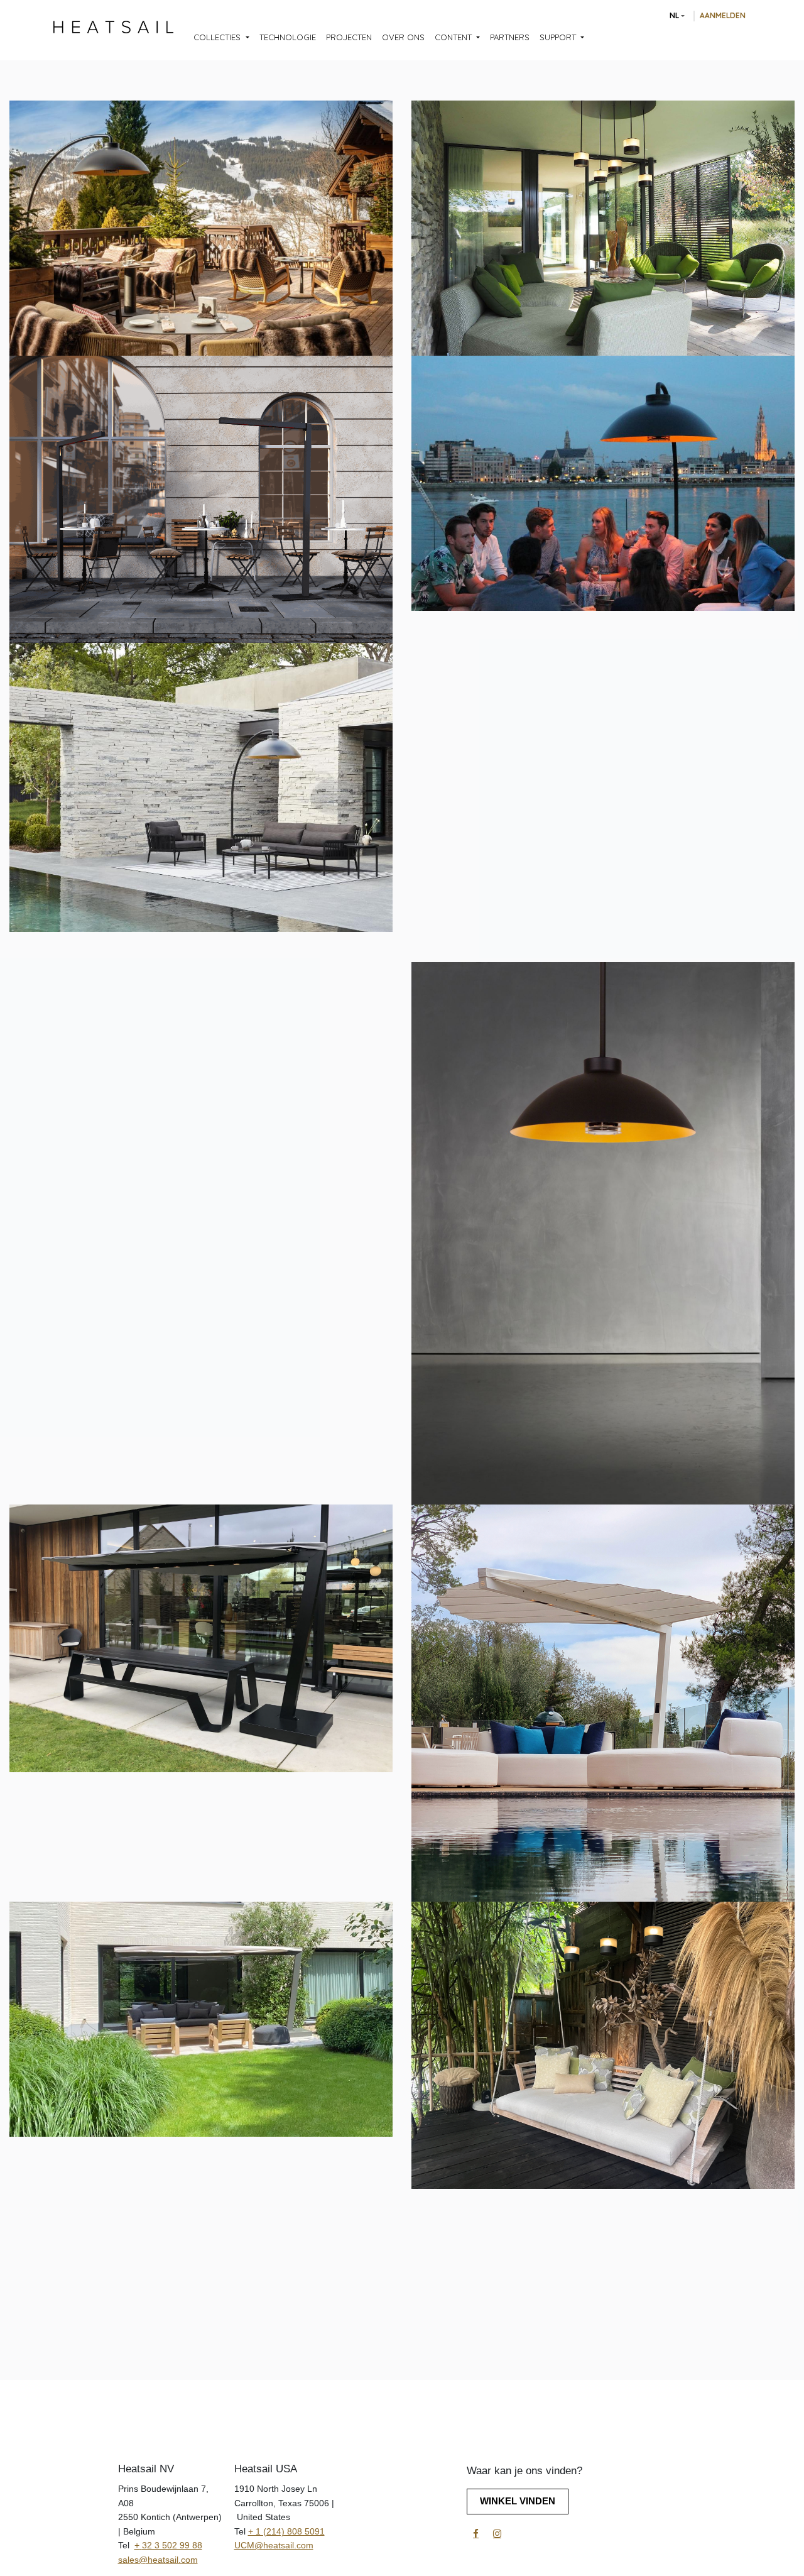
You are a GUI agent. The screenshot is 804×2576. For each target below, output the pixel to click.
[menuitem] (221, 38)
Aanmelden (723, 15)
